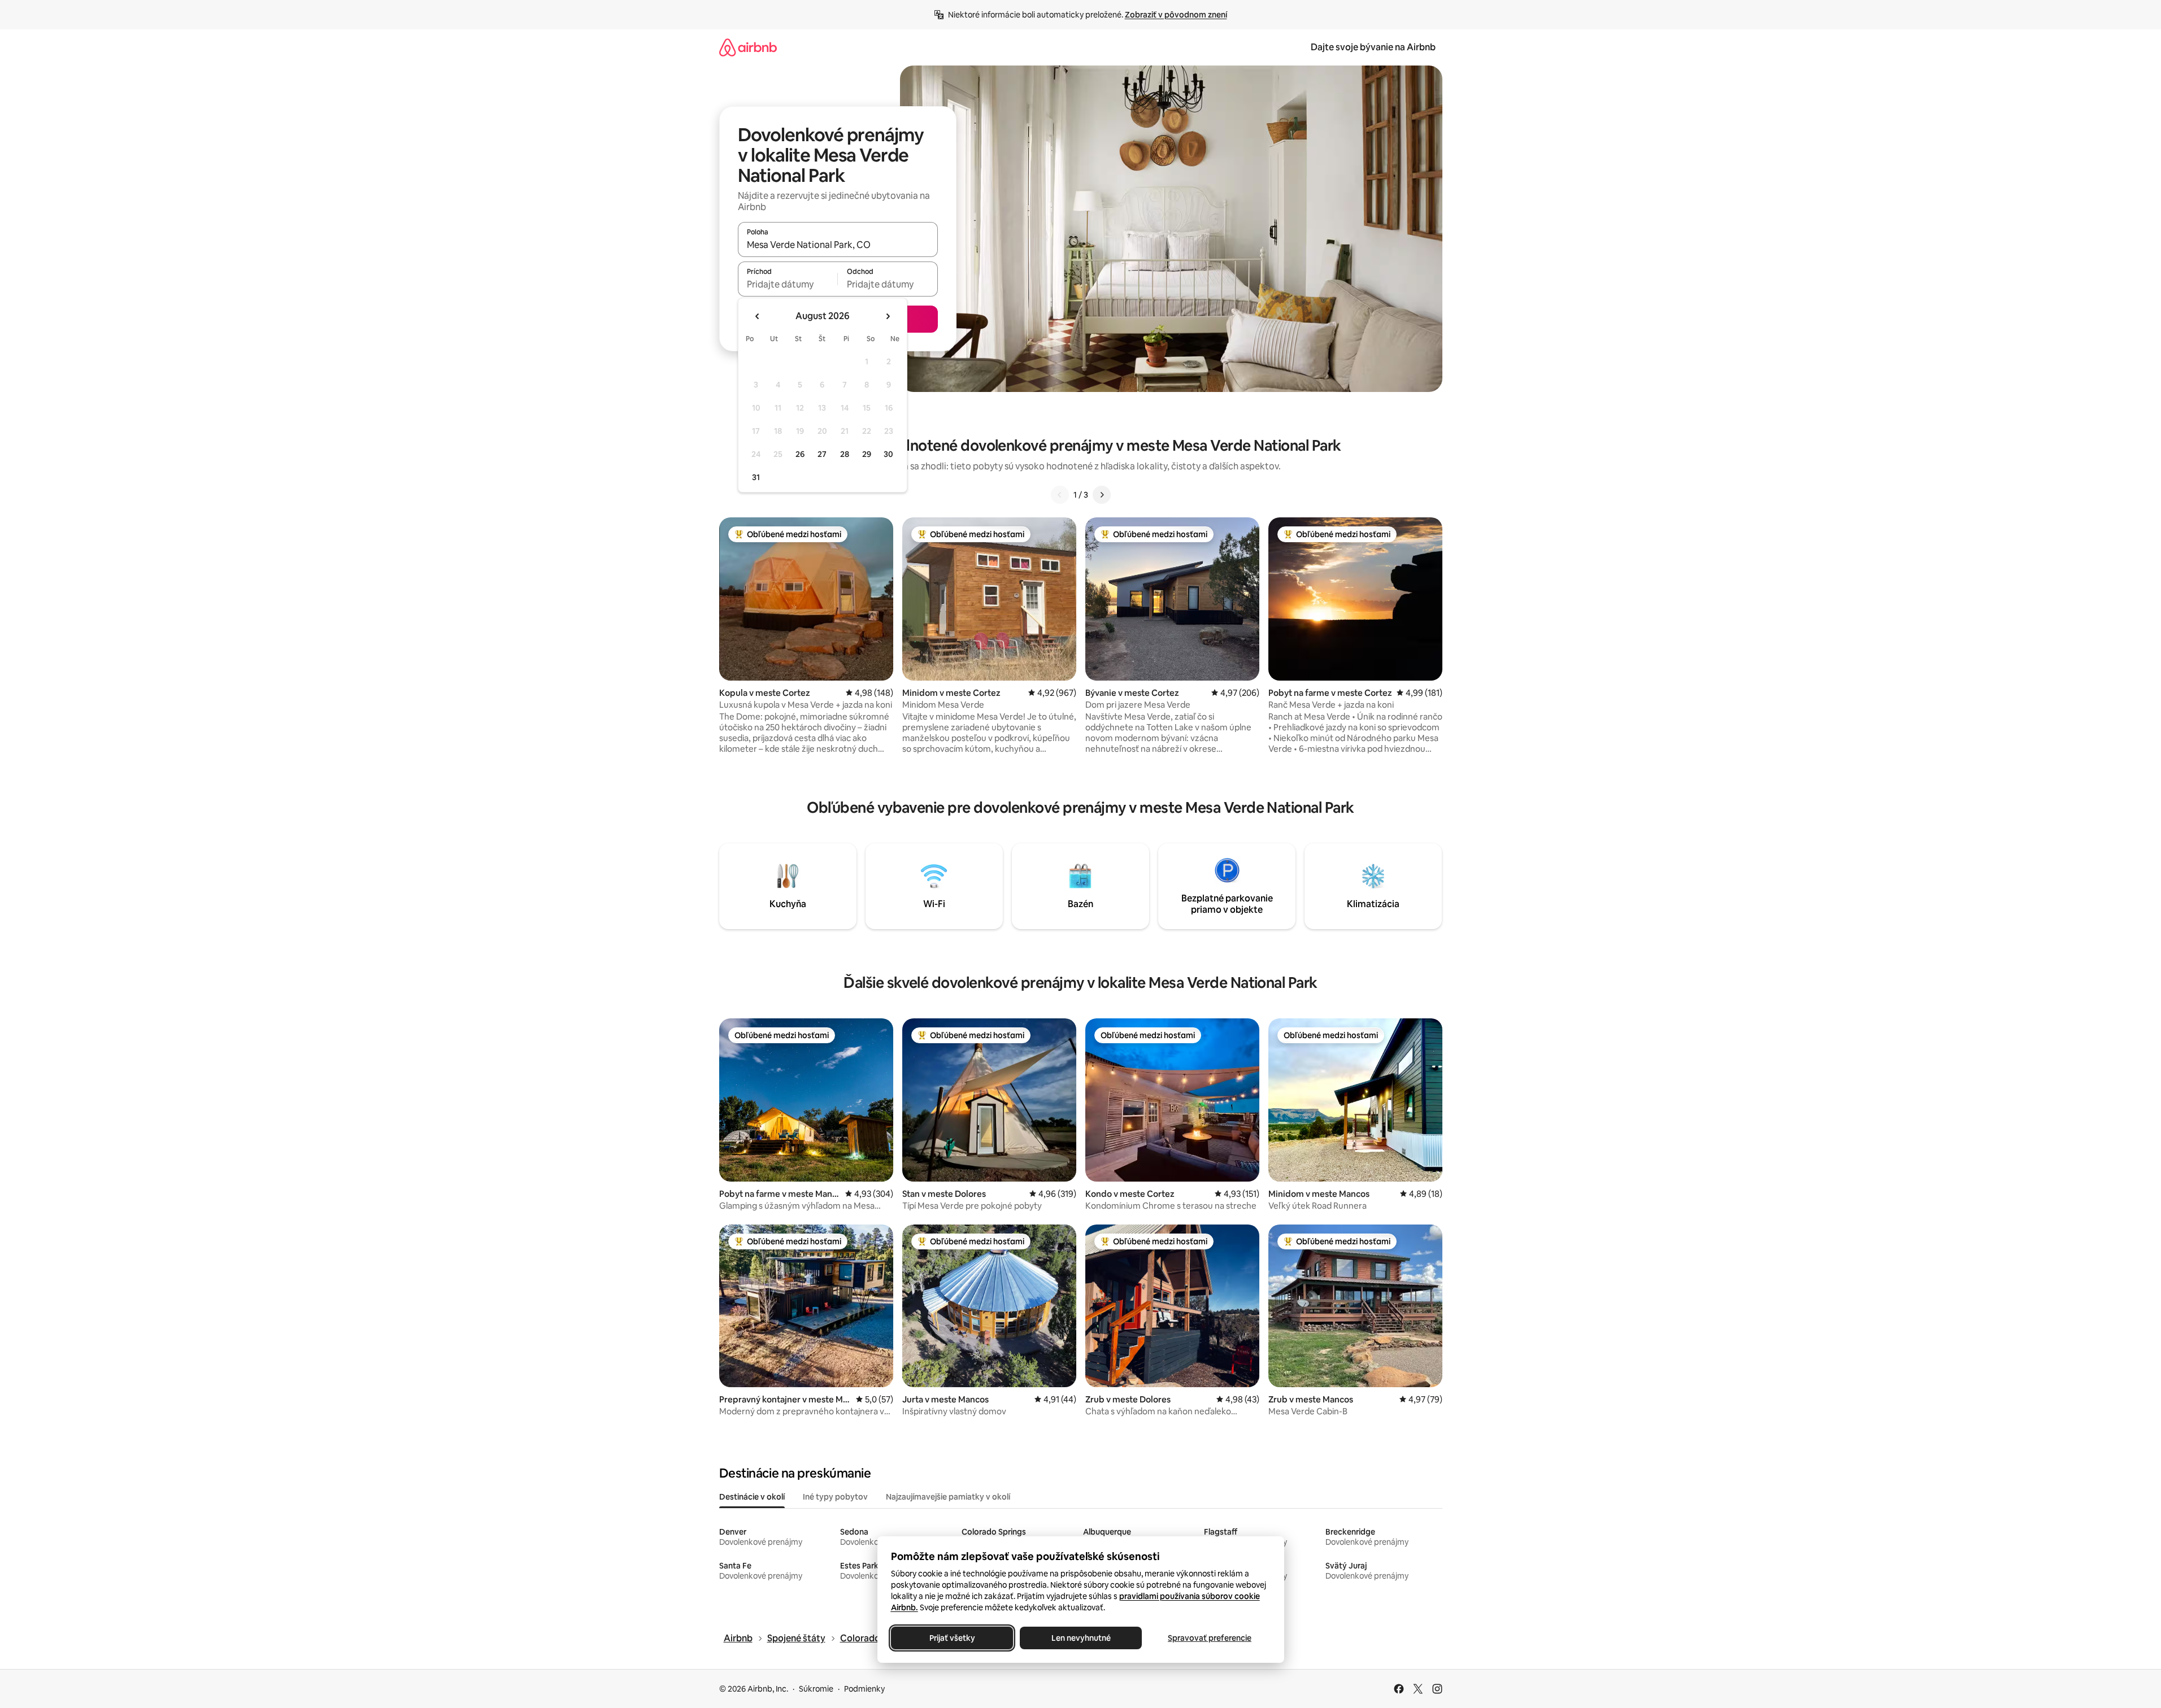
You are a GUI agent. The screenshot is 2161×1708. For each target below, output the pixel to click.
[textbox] (788, 284)
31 (756, 477)
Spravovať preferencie (1210, 1638)
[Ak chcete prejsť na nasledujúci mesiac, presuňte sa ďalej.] (888, 316)
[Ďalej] (1102, 495)
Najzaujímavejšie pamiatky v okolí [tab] (948, 1497)
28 (845, 454)
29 (867, 454)
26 (800, 454)
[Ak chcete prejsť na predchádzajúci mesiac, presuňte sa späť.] (758, 316)
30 (888, 454)
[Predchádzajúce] (1060, 495)
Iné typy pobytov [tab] (835, 1497)
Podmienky (864, 1689)
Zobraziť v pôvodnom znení (1176, 15)
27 (822, 454)
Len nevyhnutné (1080, 1638)
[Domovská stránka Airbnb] (748, 47)
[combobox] (838, 245)
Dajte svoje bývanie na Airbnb (1373, 47)
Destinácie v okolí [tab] (752, 1497)
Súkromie (816, 1689)
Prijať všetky (952, 1638)
